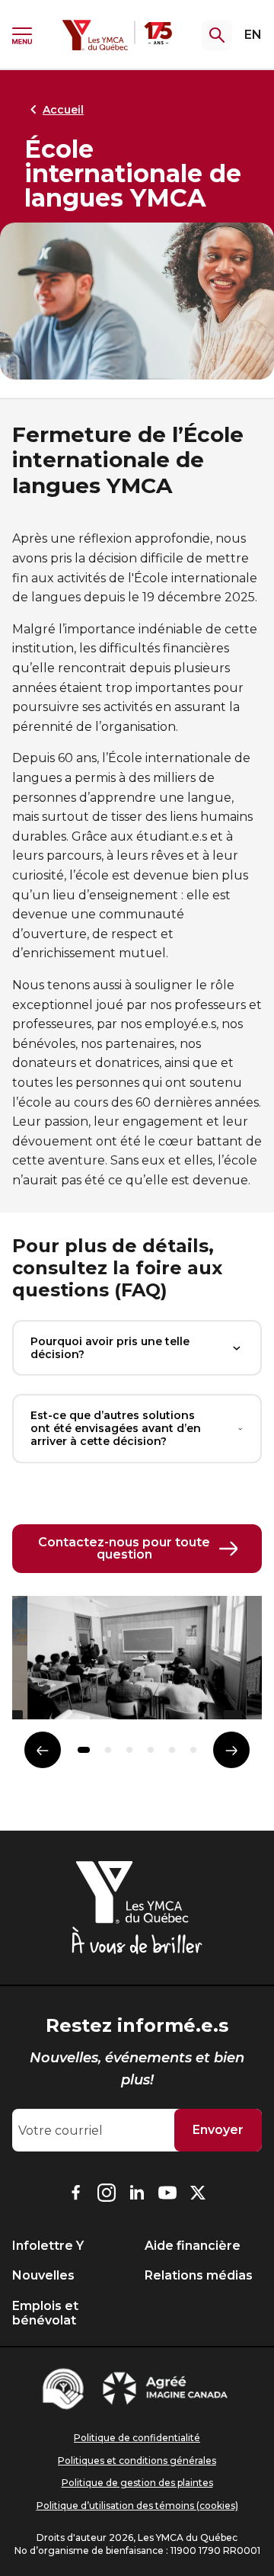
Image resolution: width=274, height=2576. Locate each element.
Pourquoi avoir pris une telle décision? (110, 1348)
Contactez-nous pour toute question (124, 1548)
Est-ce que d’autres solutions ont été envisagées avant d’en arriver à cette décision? (116, 1428)
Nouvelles (43, 2275)
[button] (84, 1750)
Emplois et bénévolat (45, 2313)
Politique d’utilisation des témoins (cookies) (137, 2506)
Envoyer (218, 2130)
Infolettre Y (48, 2246)
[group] (137, 1664)
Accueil (63, 110)
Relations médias (199, 2275)
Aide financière (193, 2246)
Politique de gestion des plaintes (137, 2483)
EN (253, 35)
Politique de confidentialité (137, 2438)
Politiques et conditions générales (137, 2461)
